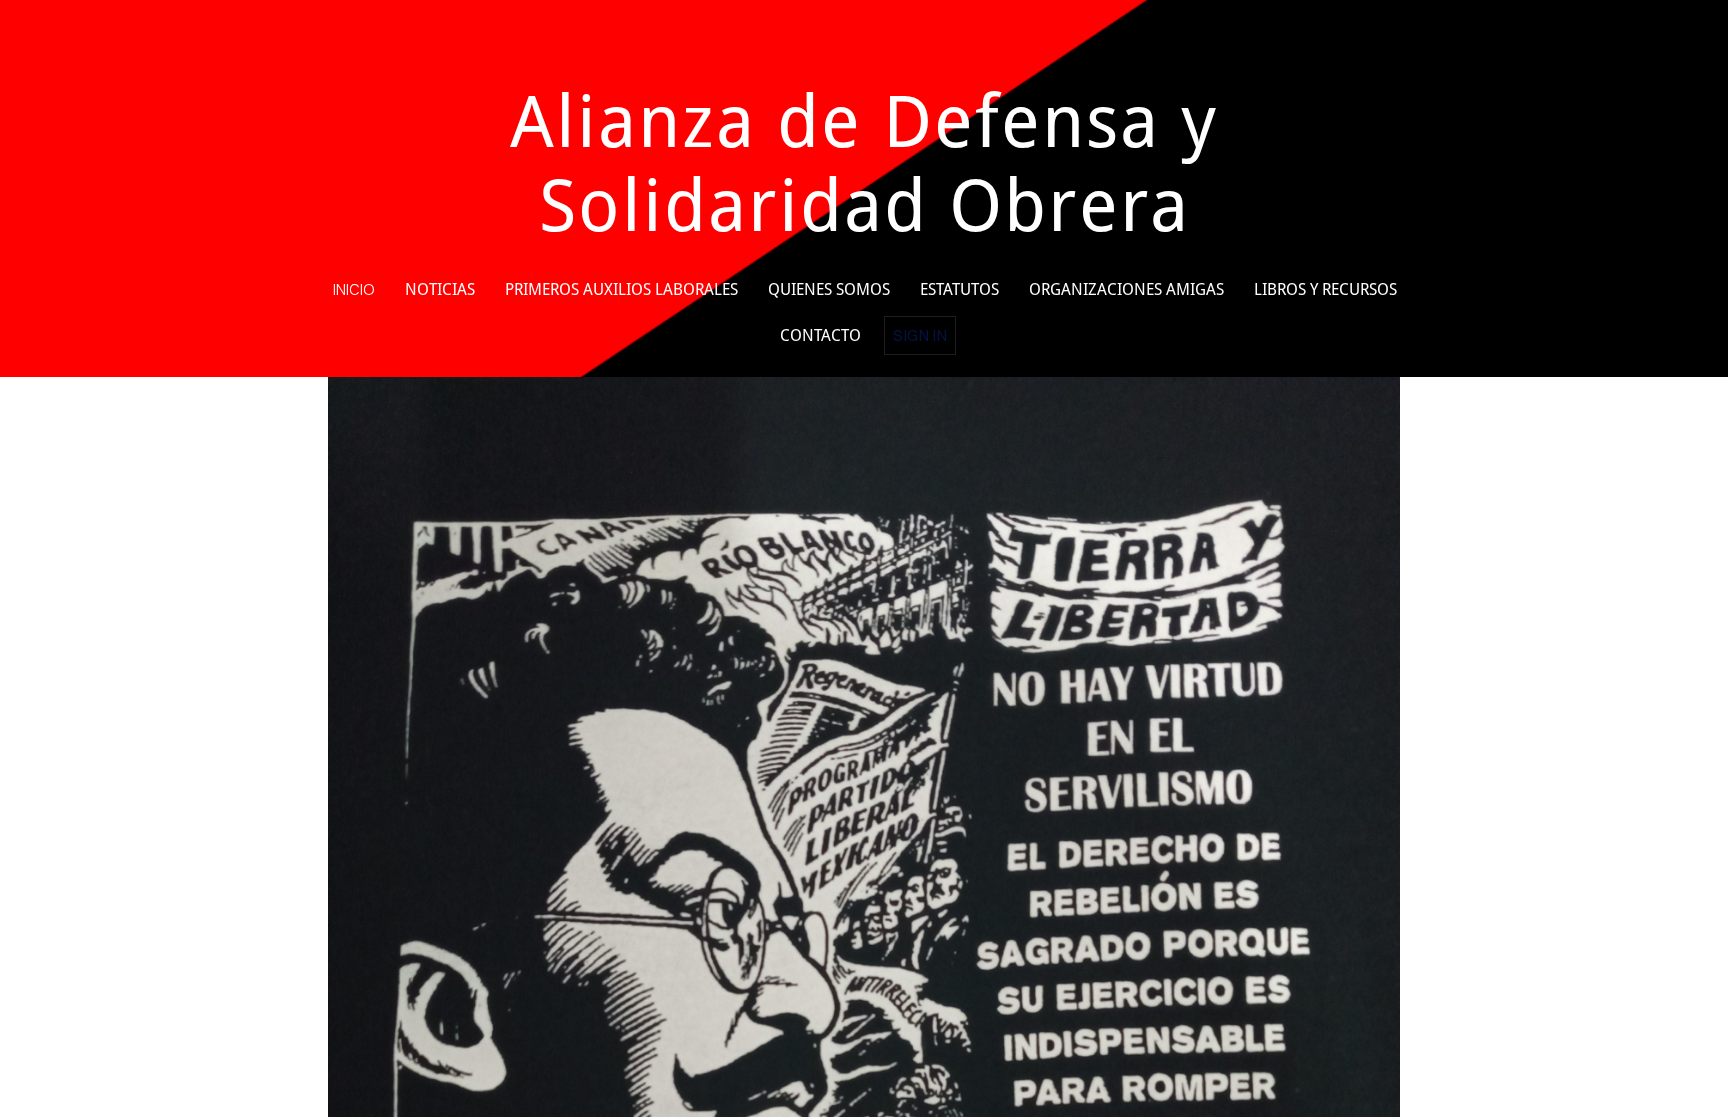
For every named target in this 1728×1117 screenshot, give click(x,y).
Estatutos (959, 289)
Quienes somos (829, 289)
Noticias (440, 289)
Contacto (820, 335)
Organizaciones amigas (1126, 289)
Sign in (920, 335)
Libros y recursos (1325, 289)
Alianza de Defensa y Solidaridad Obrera (864, 164)
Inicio (354, 289)
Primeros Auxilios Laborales (621, 289)
